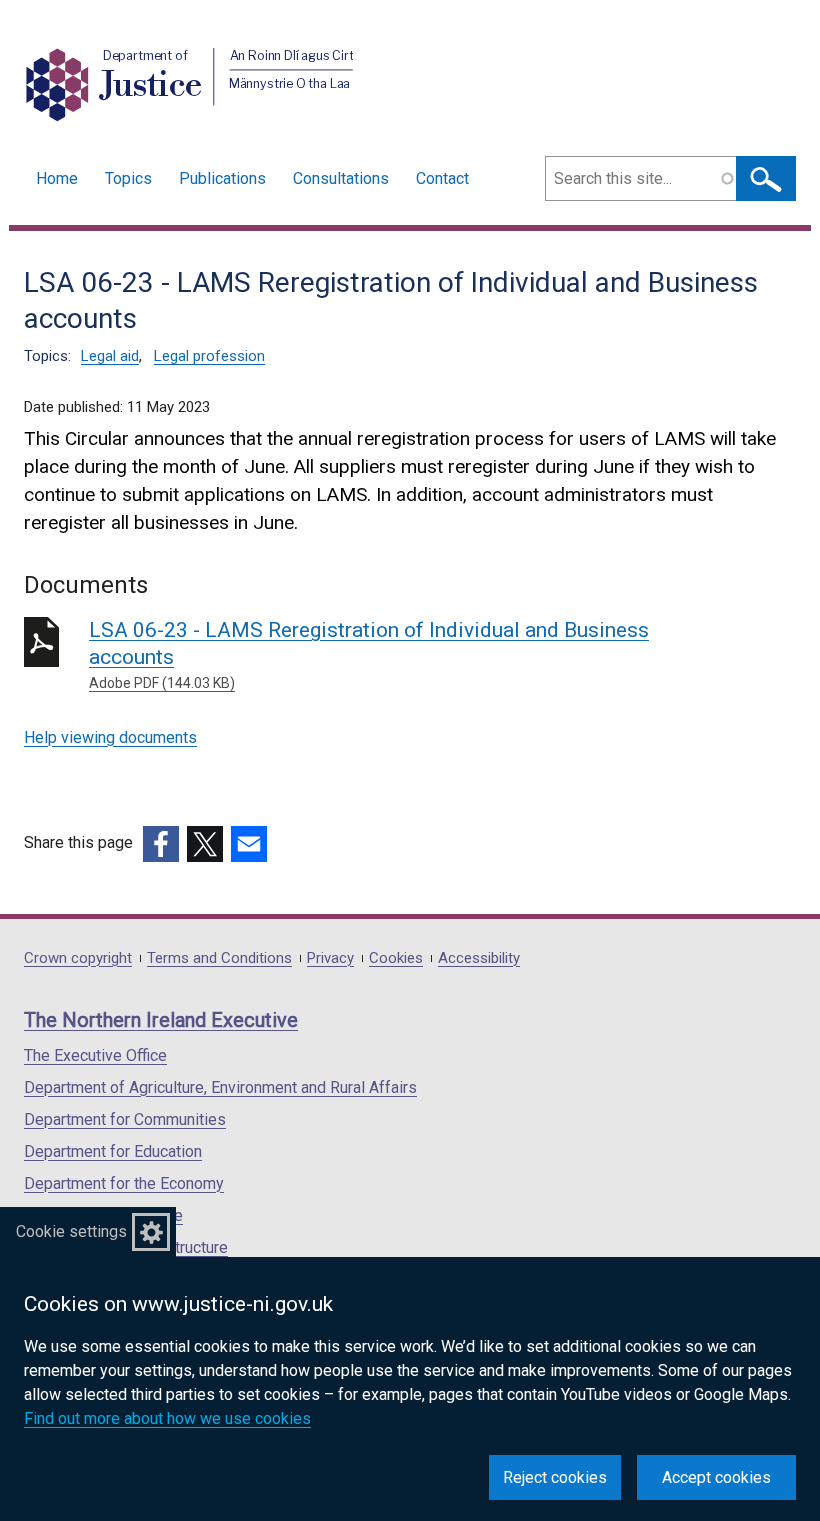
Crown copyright (78, 958)
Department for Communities (125, 1119)
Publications (222, 178)
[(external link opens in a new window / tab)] (161, 844)
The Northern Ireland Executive (161, 1020)
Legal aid (110, 356)
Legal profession (209, 356)
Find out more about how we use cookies (167, 1418)
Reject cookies (555, 1477)
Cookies (396, 958)
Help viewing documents (110, 737)
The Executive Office (95, 1055)
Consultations (341, 178)
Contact (442, 178)
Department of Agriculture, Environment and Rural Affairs (220, 1087)
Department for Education (113, 1151)
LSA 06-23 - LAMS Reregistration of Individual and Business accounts (369, 654)
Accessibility (479, 958)
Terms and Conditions (219, 958)
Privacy (330, 958)
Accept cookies (716, 1477)
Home (57, 178)
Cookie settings (71, 1231)
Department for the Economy (124, 1183)
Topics (128, 178)
